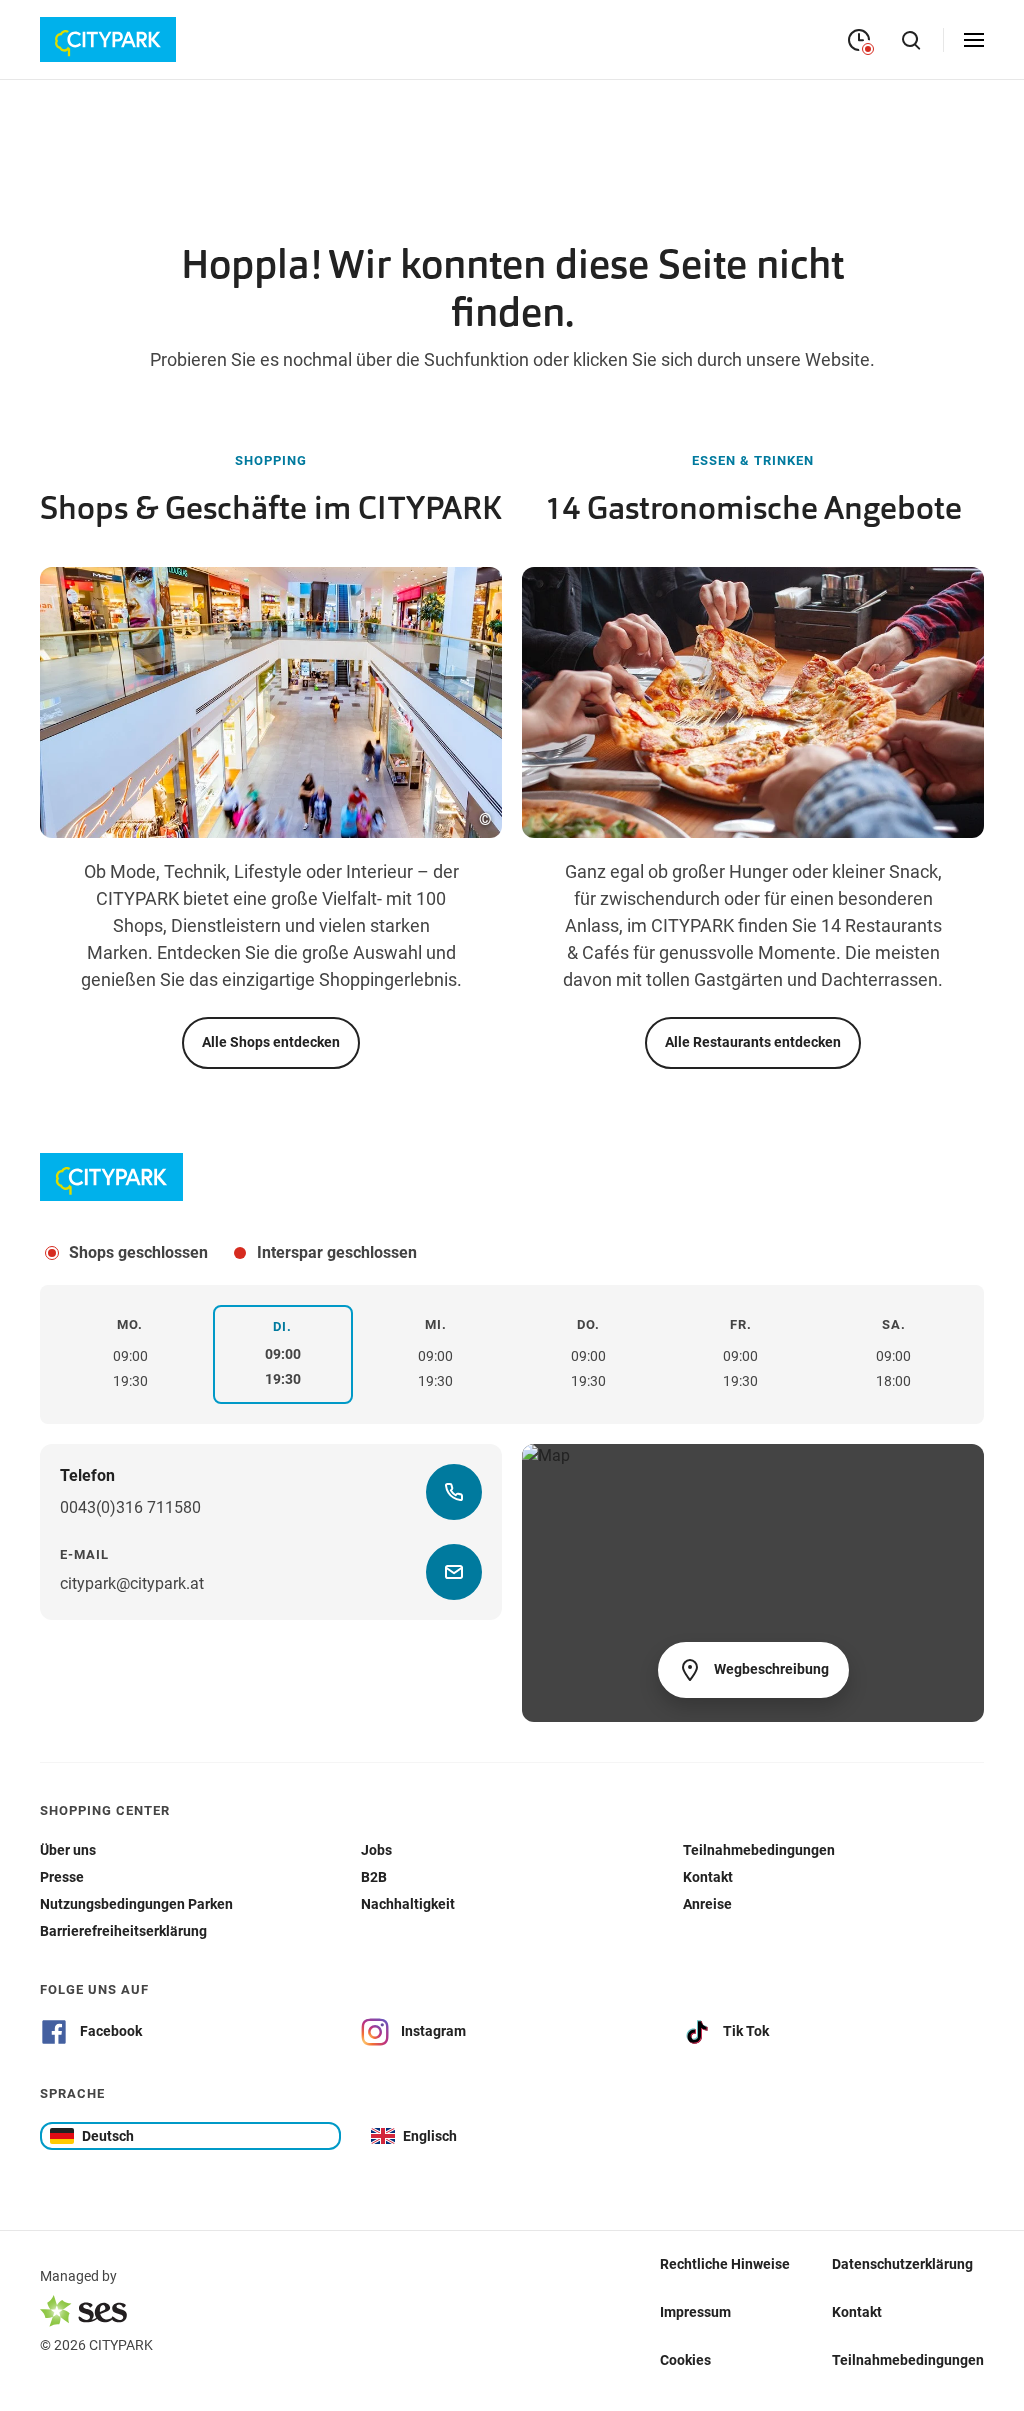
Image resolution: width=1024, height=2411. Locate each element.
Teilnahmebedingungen (908, 2359)
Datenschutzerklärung (902, 2263)
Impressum (695, 2311)
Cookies (685, 2359)
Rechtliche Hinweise (725, 2263)
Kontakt (857, 2311)
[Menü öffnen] (974, 40)
